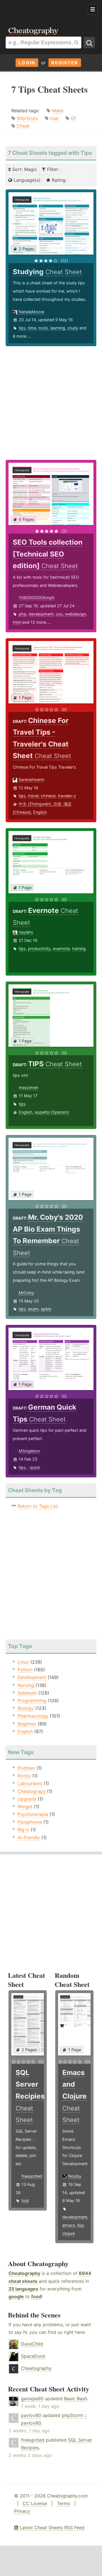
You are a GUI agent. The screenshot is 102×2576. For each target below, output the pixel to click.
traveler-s (67, 796)
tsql (25, 2200)
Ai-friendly (29, 1837)
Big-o (23, 1830)
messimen (28, 1087)
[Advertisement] (45, 10)
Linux (23, 1662)
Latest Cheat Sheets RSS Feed (51, 2528)
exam (33, 1309)
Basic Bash (76, 2399)
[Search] (89, 43)
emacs (69, 2225)
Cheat (23, 126)
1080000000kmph (37, 598)
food (36, 2296)
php (23, 614)
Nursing (26, 1685)
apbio (46, 1309)
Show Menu (93, 9)
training (79, 948)
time (32, 328)
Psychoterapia (33, 1814)
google (16, 2296)
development (41, 614)
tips (22, 328)
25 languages (23, 2289)
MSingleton (29, 1451)
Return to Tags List (38, 1506)
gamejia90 (32, 2399)
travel (33, 796)
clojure (69, 2233)
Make (58, 111)
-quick (34, 1467)
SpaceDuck (33, 2356)
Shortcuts (27, 118)
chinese (48, 796)
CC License (35, 2503)
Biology (26, 1708)
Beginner (27, 1724)
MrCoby (26, 1293)
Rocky (24, 1776)
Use (54, 118)
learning (58, 328)
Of (73, 118)
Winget (25, 1807)
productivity (39, 948)
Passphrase (30, 1822)
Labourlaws (30, 1783)
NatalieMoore (31, 312)
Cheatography (24, 2273)
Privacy (22, 2511)
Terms (63, 2503)
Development (32, 1677)
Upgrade (27, 1799)
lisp (81, 2225)
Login (27, 63)
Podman (26, 1768)
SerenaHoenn (31, 780)
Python (25, 1670)
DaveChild (32, 2344)
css (59, 614)
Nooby (75, 2176)
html (17, 622)
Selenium (27, 1693)
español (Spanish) (52, 1112)
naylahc (26, 932)
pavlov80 (31, 2415)
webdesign (75, 614)
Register (65, 63)
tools (43, 328)
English (40, 812)
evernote (61, 948)
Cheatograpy (32, 1791)
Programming (32, 1701)
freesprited (32, 2176)
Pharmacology (33, 1716)
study (73, 328)
